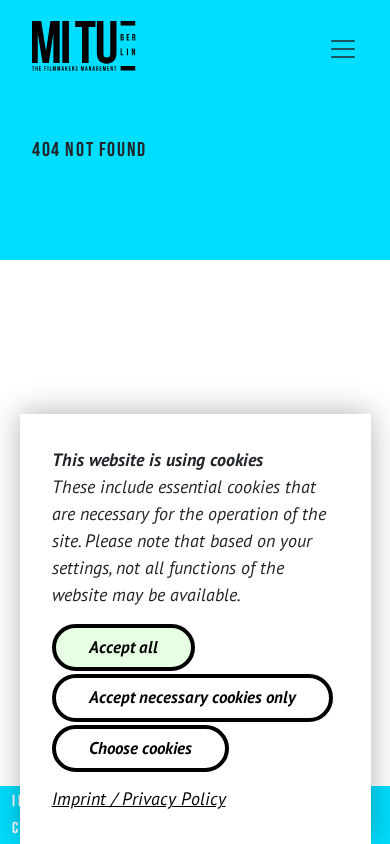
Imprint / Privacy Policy (139, 798)
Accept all (123, 647)
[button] (343, 49)
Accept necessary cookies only (192, 697)
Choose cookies (140, 748)
